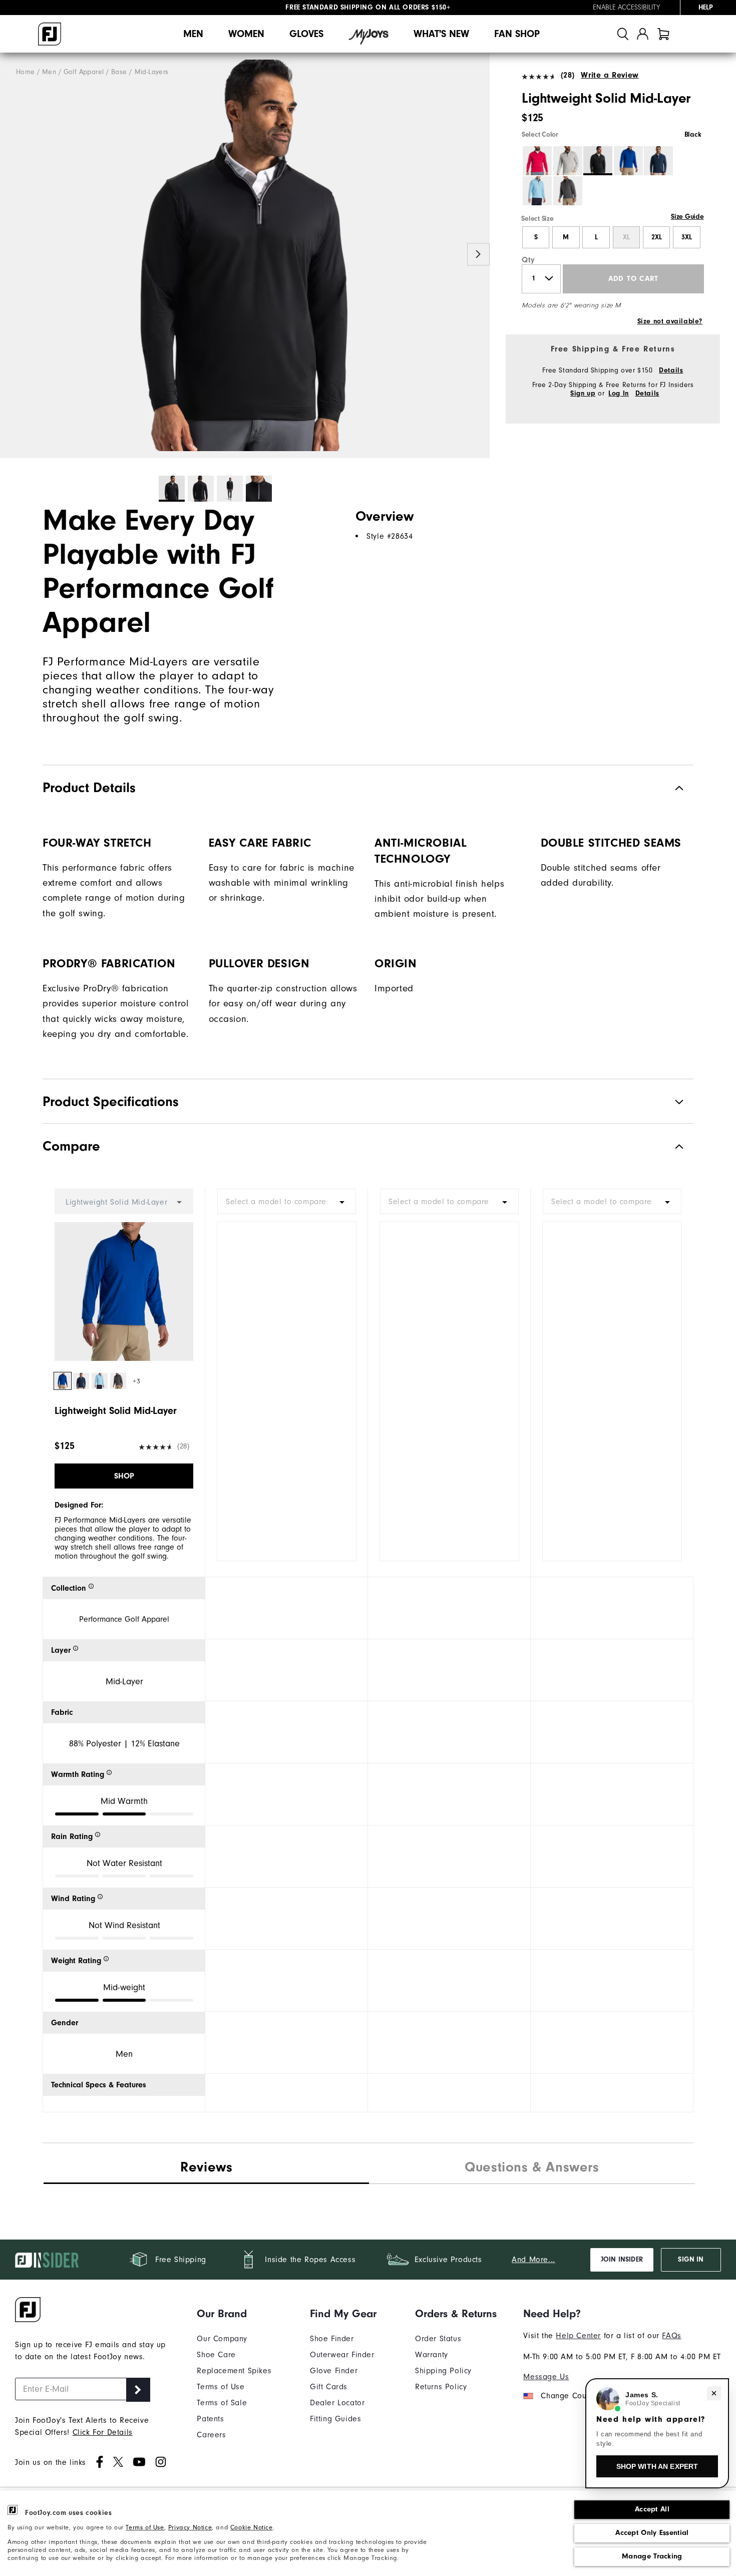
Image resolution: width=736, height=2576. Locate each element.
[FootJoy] (50, 34)
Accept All (652, 2509)
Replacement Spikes (234, 2371)
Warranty (432, 2355)
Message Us (546, 2377)
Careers (211, 2435)
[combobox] (287, 1201)
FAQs (671, 2336)
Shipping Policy (443, 2371)
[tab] (663, 34)
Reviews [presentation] (206, 2167)
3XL (687, 237)
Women (246, 34)
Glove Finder (334, 2371)
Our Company (222, 2339)
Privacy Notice (190, 2527)
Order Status (438, 2339)
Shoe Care (216, 2355)
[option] (245, 256)
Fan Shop (517, 34)
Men (193, 34)
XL (626, 237)
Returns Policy (441, 2387)
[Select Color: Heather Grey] (568, 161)
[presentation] (532, 2168)
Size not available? (670, 321)
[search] (623, 34)
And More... (533, 2260)
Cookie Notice (252, 2527)
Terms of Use (145, 2527)
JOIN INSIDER (622, 2260)
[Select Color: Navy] (658, 161)
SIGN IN (691, 2260)
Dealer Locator (337, 2403)
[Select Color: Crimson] (537, 161)
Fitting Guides (335, 2419)
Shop (124, 1476)
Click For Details (103, 2432)
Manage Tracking (652, 2556)
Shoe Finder (332, 2339)
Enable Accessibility (626, 8)
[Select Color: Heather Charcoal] (568, 191)
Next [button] (478, 255)
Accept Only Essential (652, 2533)
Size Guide (687, 217)
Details (671, 371)
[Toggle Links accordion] (234, 2314)
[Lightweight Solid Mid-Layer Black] (245, 256)
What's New (441, 34)
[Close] (714, 2393)
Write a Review (610, 75)
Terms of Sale (222, 2403)
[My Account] (643, 34)
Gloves (306, 34)
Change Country (570, 2396)
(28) (568, 75)
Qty (528, 260)
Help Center (578, 2336)
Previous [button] (11, 255)
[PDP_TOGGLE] (671, 1146)
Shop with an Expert (657, 2466)
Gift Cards (329, 2387)
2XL (657, 237)
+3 (136, 1381)
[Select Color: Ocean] (628, 161)
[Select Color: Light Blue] (537, 191)
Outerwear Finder (342, 2355)
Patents (210, 2419)
